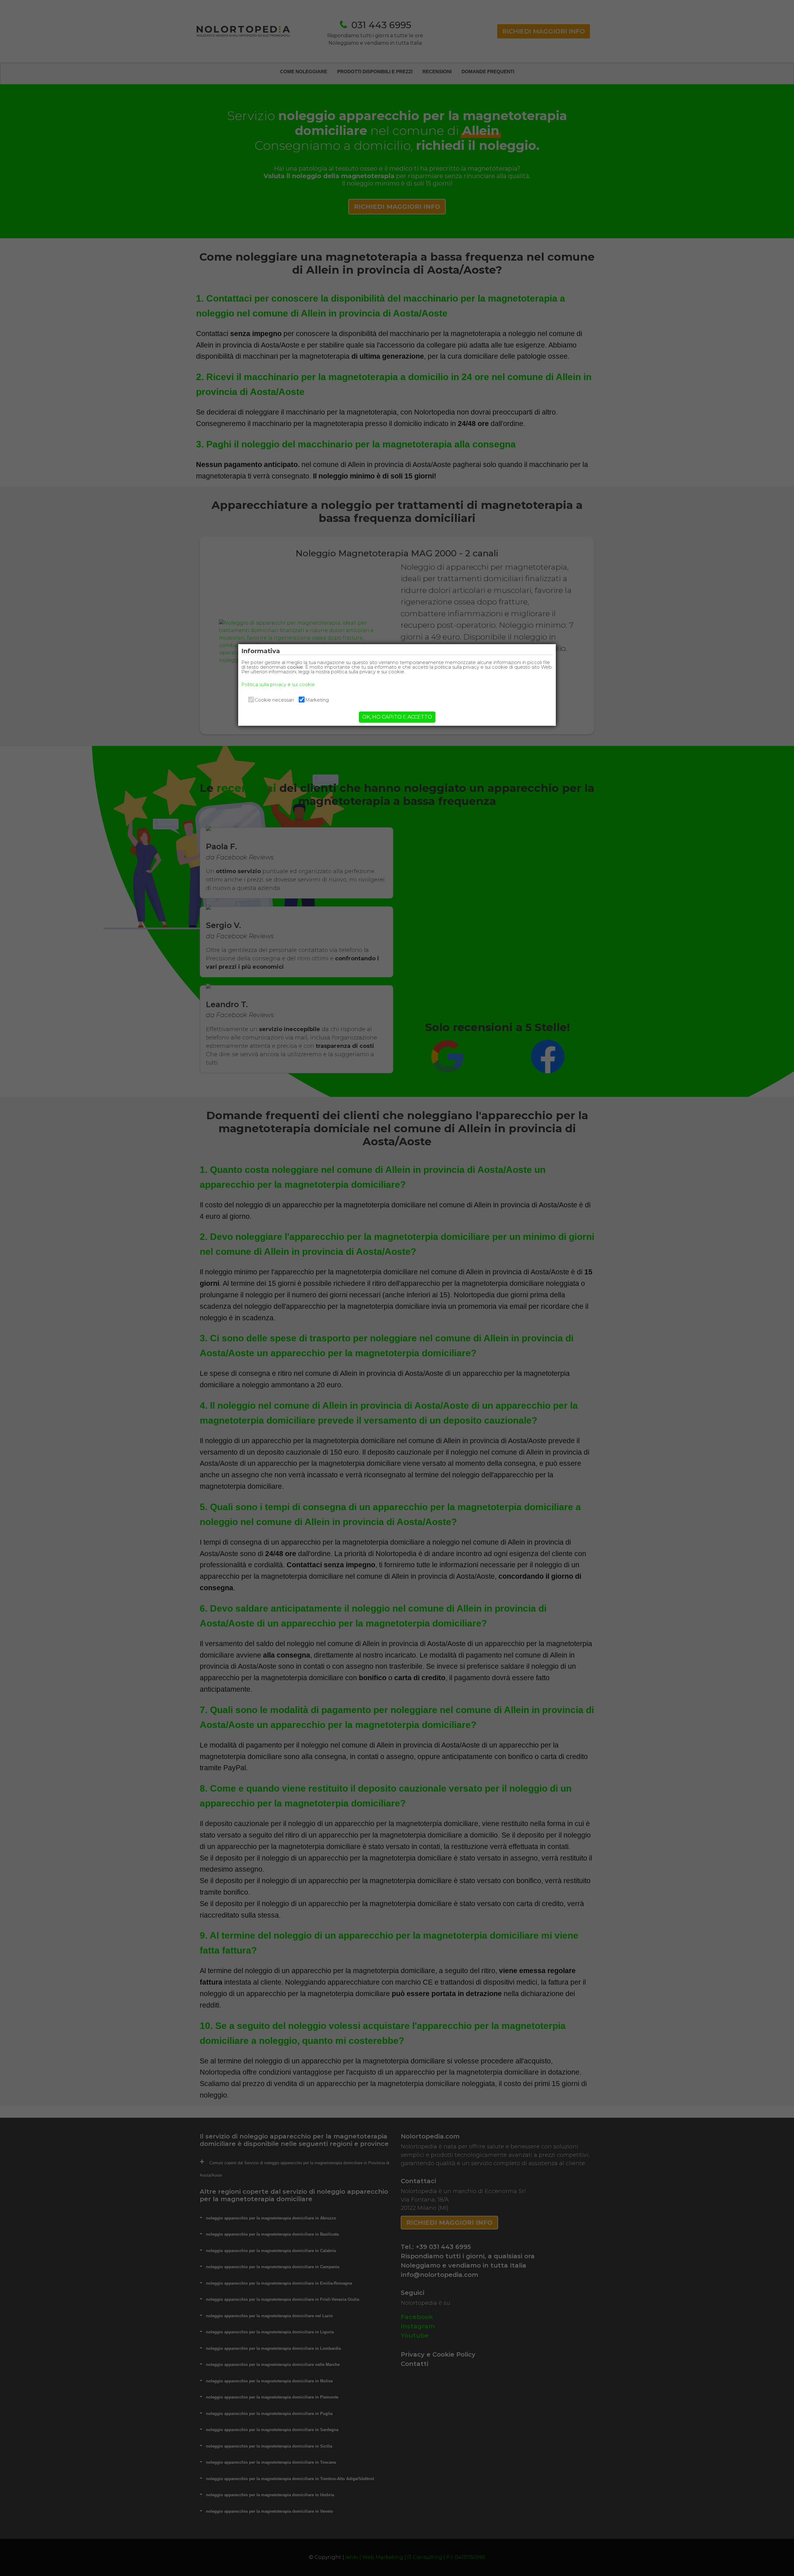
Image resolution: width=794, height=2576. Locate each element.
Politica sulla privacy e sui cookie (278, 684)
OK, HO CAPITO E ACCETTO (397, 717)
